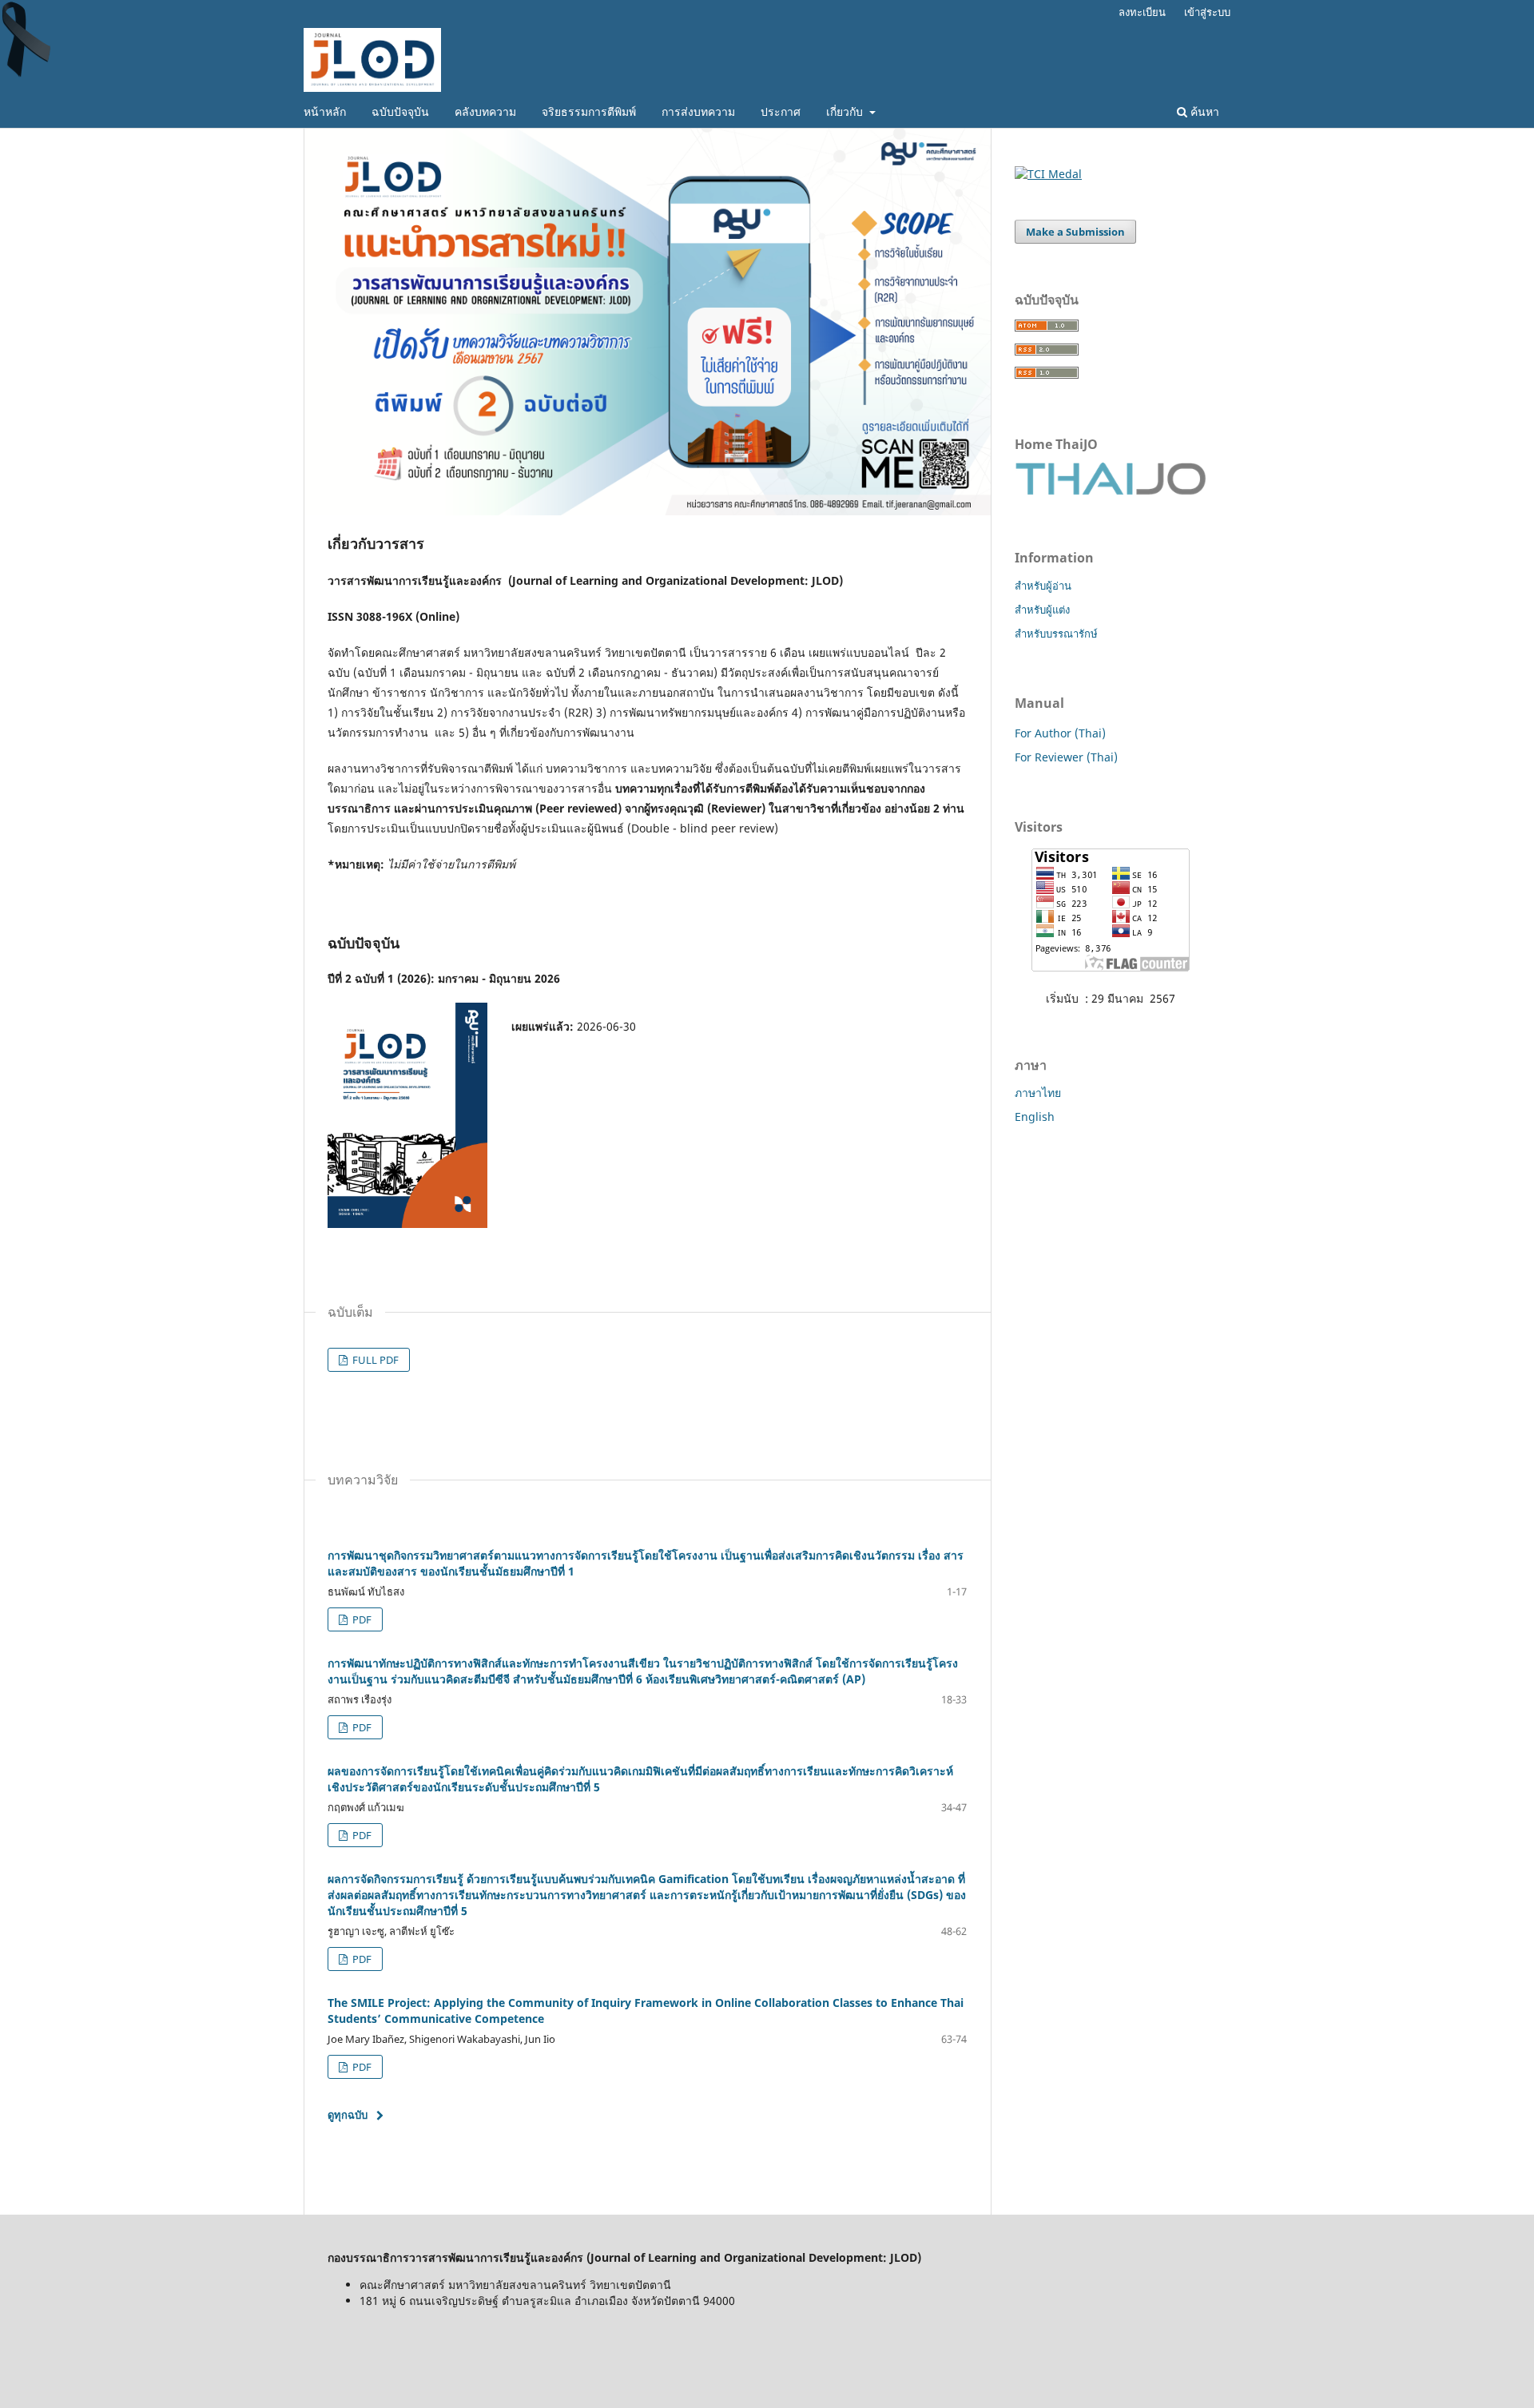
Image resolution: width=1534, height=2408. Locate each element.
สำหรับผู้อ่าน (1043, 586)
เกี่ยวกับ (846, 111)
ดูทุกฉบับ (348, 2115)
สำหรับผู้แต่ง (1042, 610)
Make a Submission (1075, 232)
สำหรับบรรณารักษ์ (1056, 634)
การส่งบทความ (698, 111)
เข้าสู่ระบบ (1207, 12)
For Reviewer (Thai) (1066, 757)
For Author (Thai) (1060, 733)
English (1035, 1117)
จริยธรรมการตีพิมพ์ (589, 111)
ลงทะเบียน (1142, 12)
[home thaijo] (1111, 491)
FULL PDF (374, 1360)
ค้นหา (1203, 111)
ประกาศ (781, 111)
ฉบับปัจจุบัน (400, 111)
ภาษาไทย (1038, 1093)
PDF (361, 1619)
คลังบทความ (485, 111)
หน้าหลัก (325, 111)
